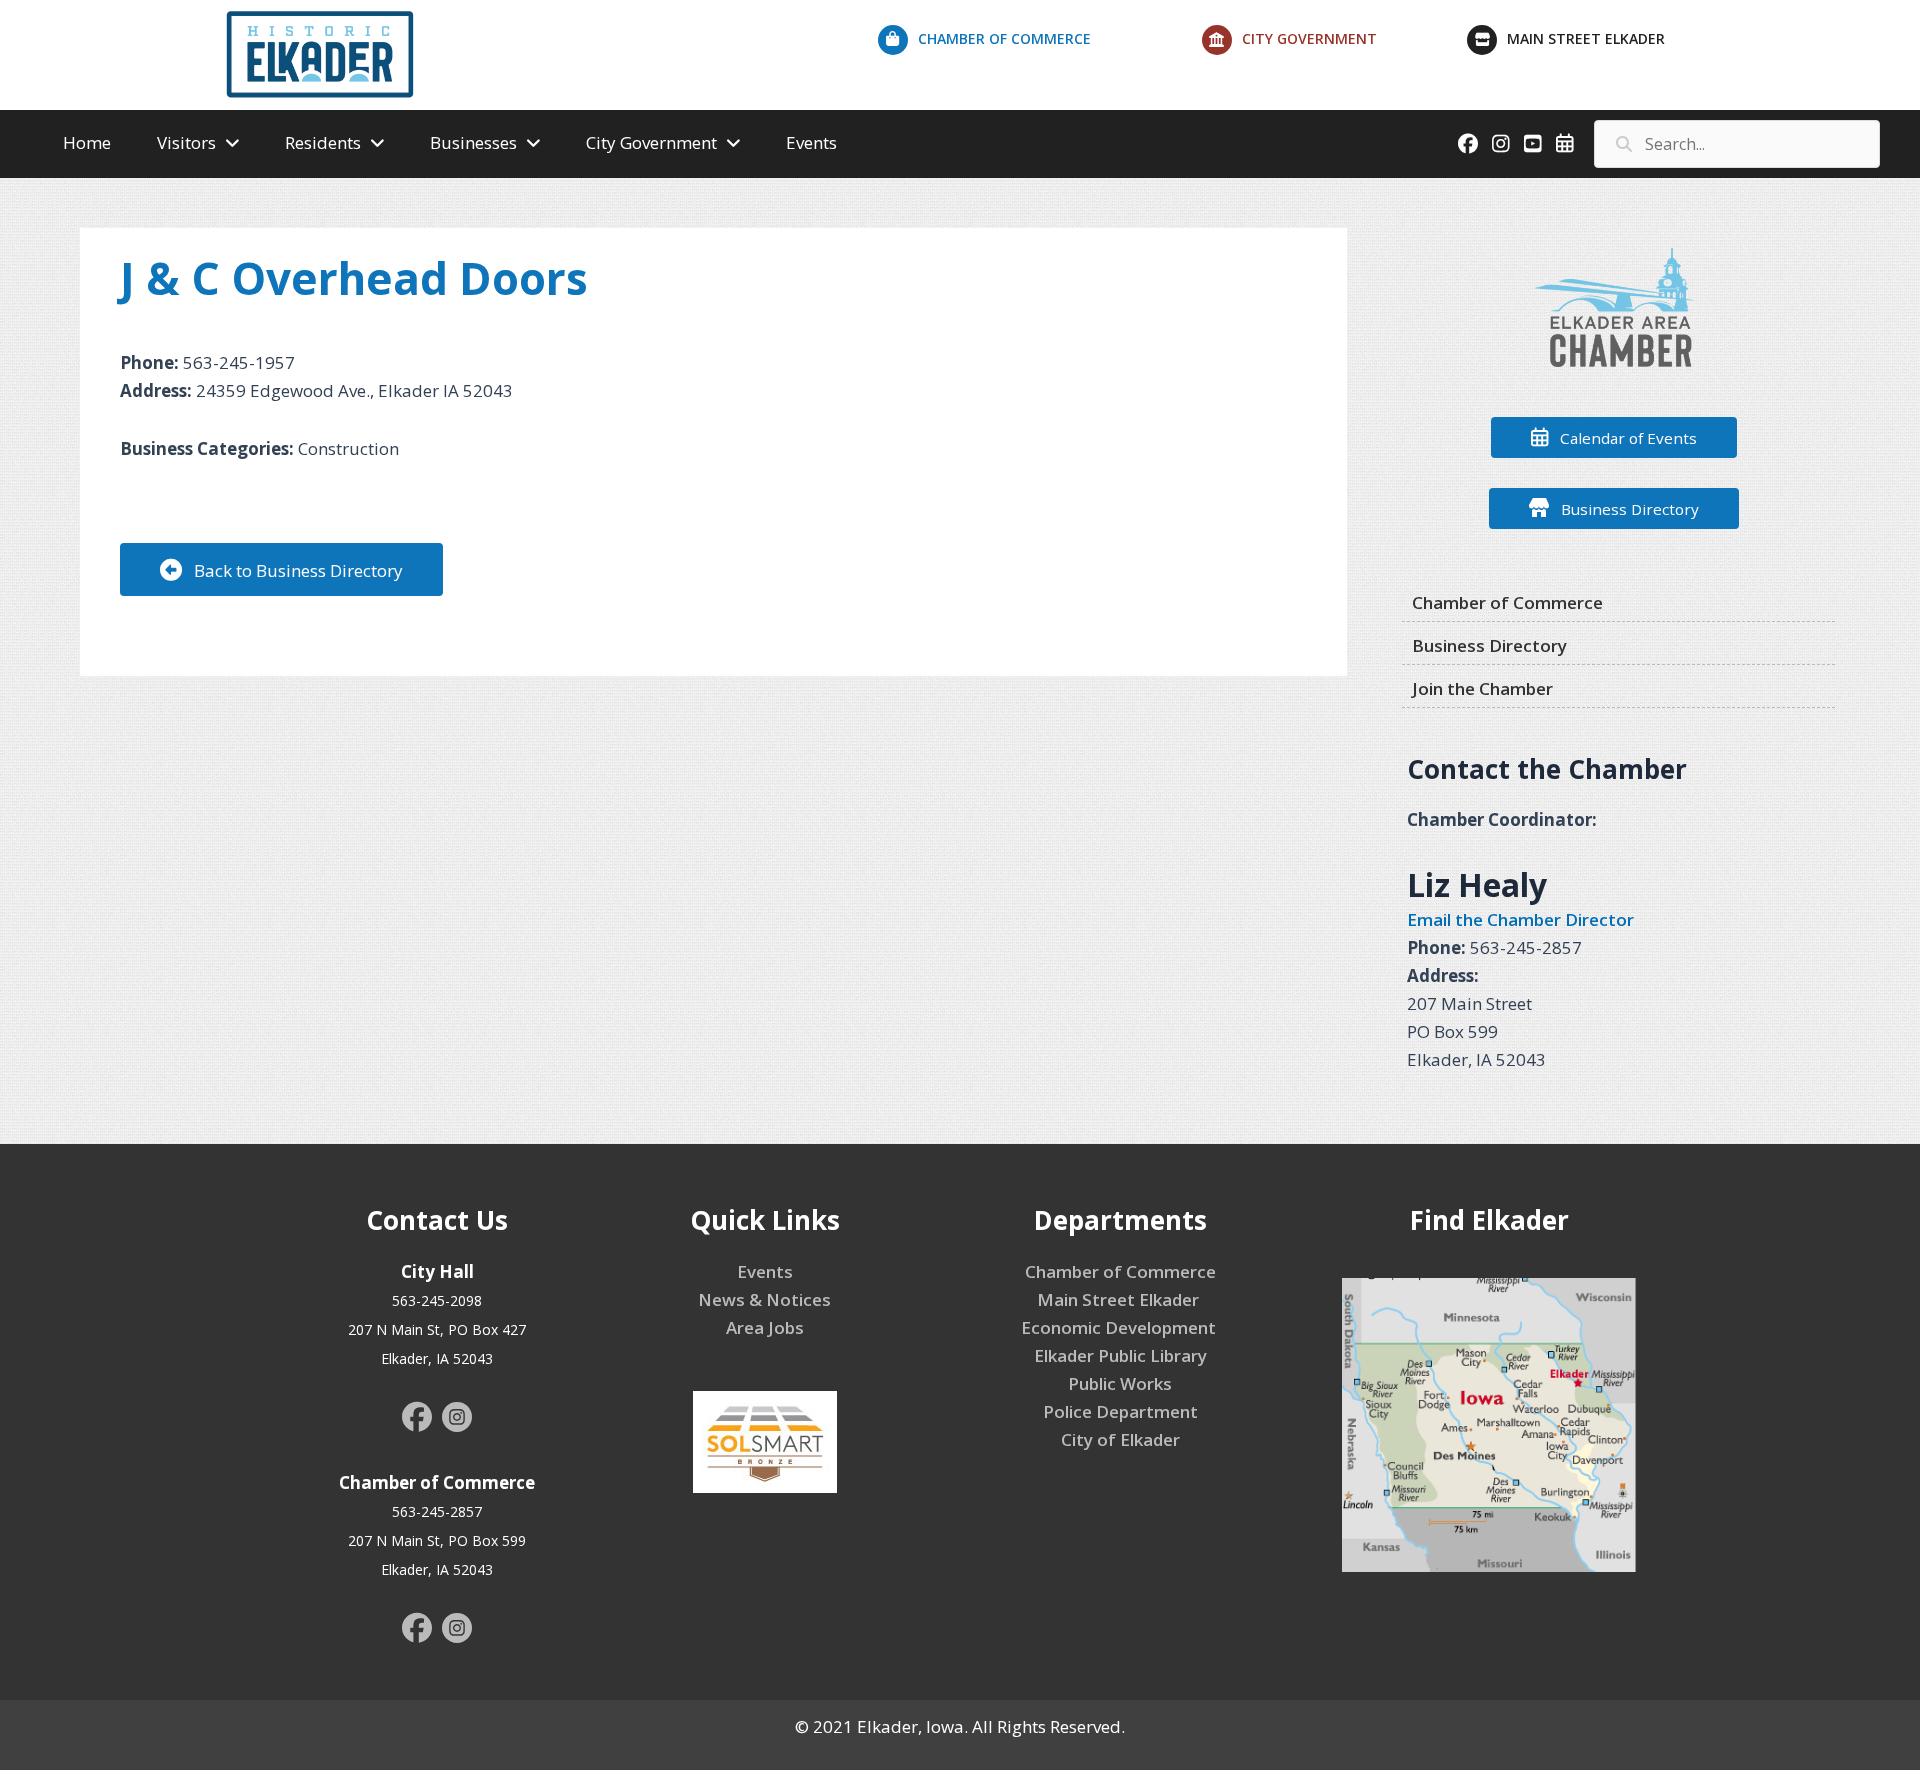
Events (765, 1271)
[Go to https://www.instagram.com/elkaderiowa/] (457, 1420)
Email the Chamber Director (1520, 919)
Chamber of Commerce (1120, 1271)
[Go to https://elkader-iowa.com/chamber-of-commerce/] (1040, 44)
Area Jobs (765, 1327)
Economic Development (1120, 1327)
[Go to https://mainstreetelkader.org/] (1613, 44)
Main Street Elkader (1120, 1299)
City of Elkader (1120, 1439)
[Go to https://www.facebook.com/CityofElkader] (417, 1419)
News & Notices (764, 1299)
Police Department (1120, 1411)
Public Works (1120, 1383)
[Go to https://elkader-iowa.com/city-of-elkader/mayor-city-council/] (1335, 44)
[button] (281, 569)
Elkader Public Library (1120, 1355)
